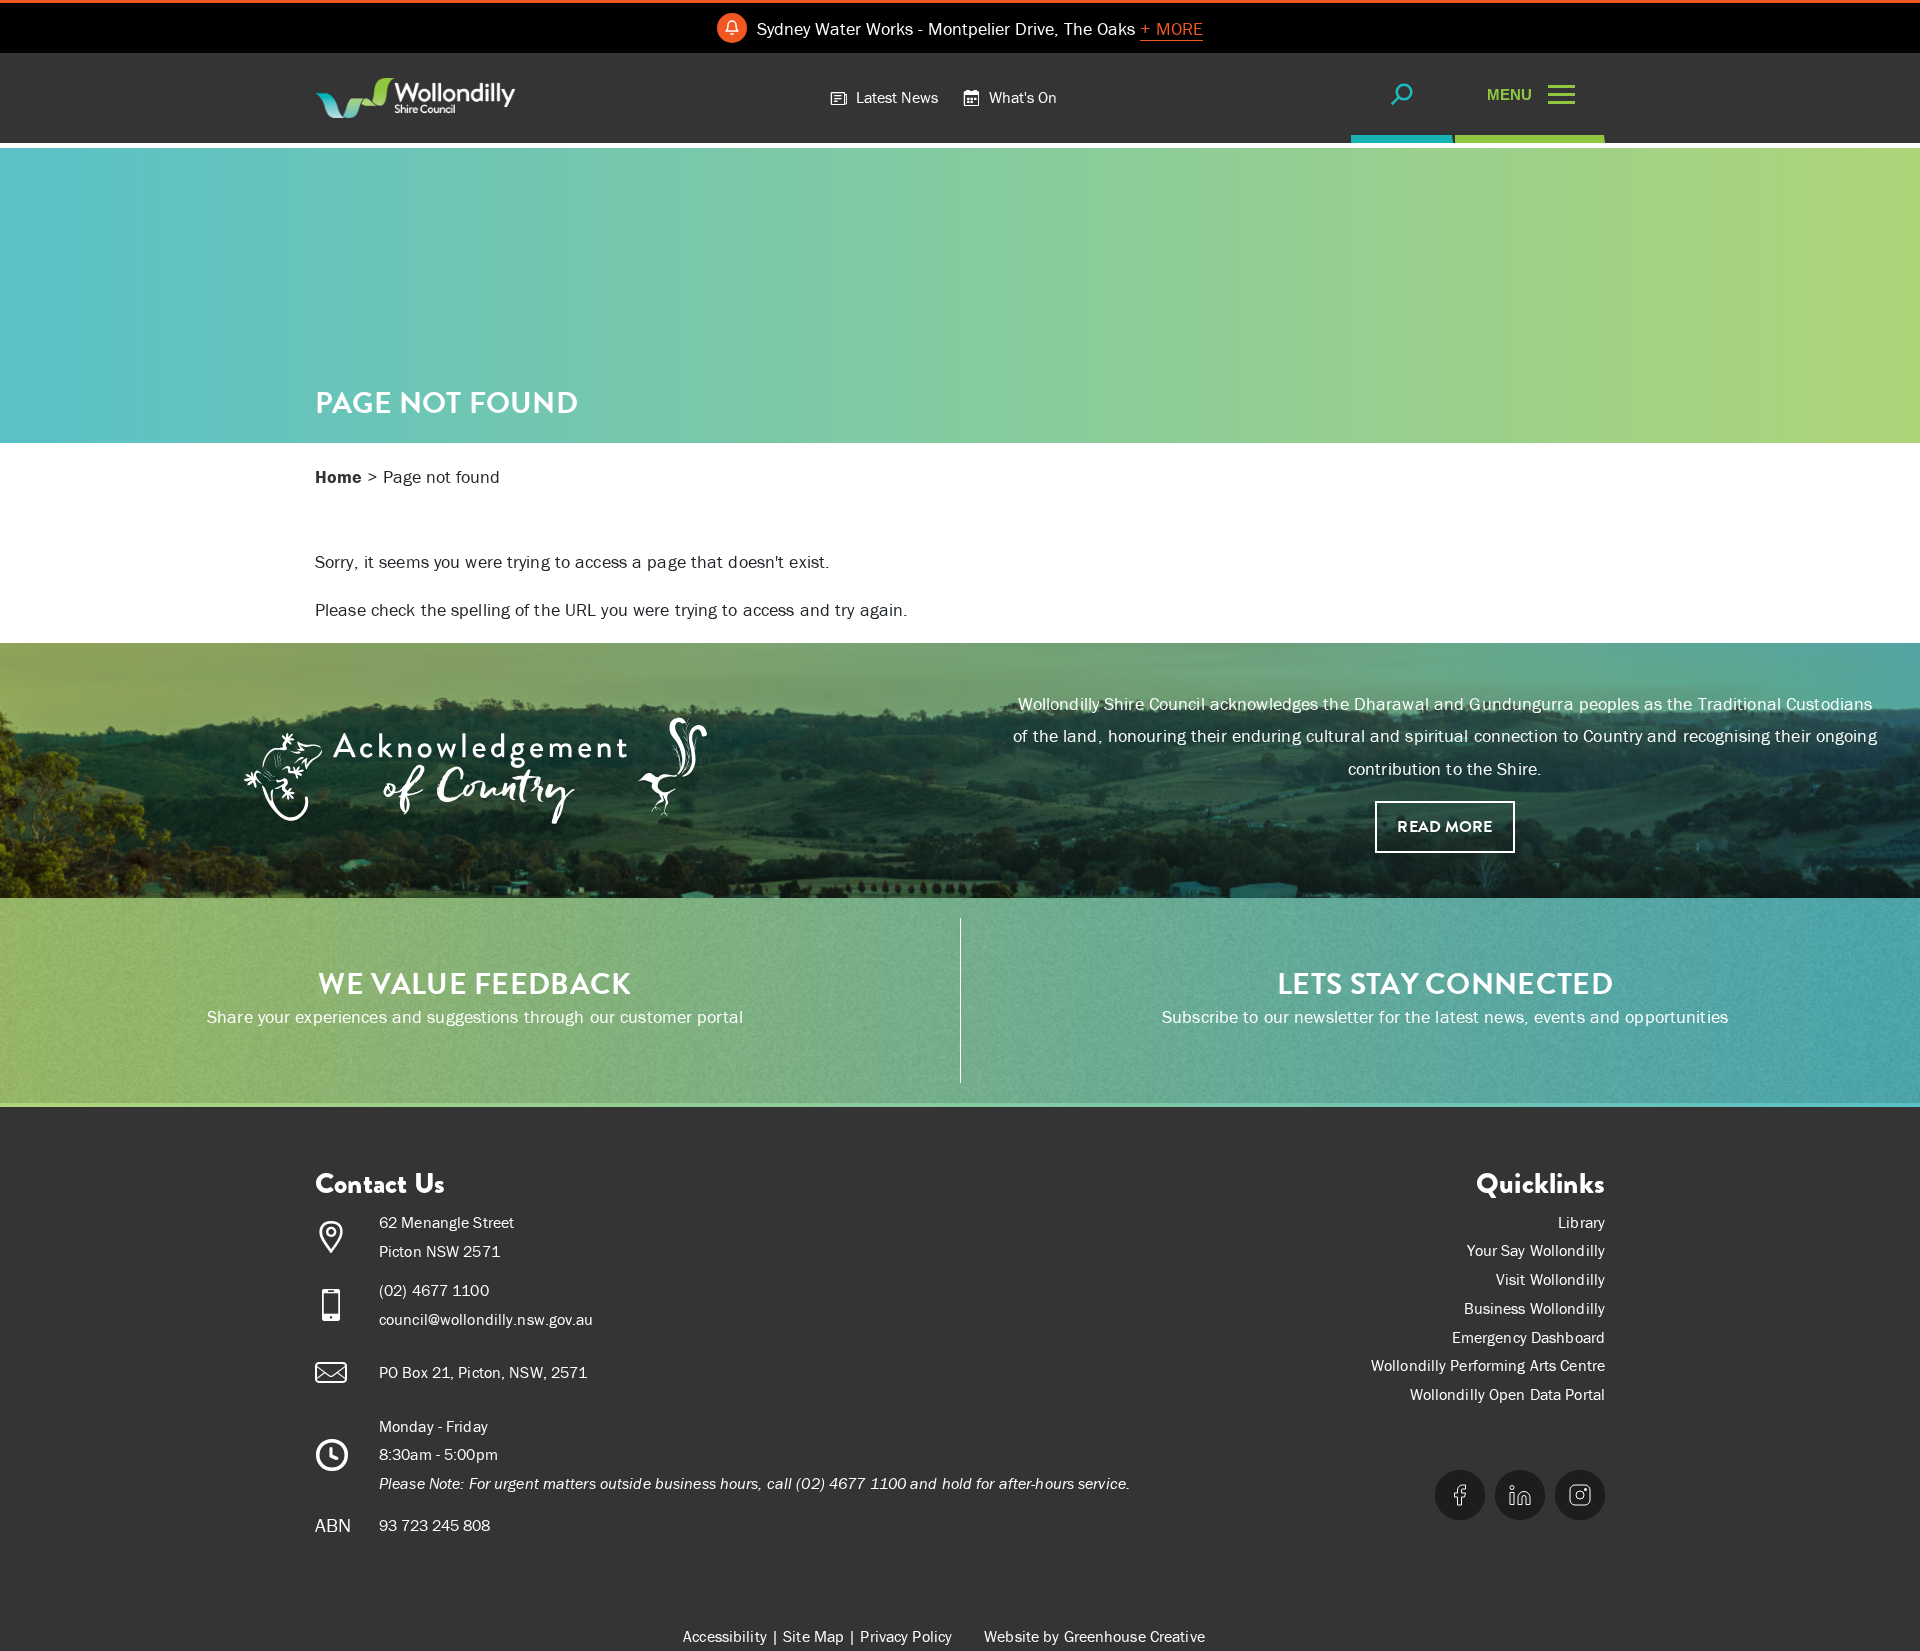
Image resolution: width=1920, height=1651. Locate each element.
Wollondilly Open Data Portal (1507, 1394)
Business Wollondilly (1534, 1308)
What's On (1021, 97)
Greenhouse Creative (1134, 1636)
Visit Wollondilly (1550, 1279)
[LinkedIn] (1520, 1495)
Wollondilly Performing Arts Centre (1488, 1365)
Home (338, 476)
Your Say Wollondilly (1536, 1250)
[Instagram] (1580, 1495)
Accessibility (725, 1636)
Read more (1444, 827)
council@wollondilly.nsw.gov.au (486, 1319)
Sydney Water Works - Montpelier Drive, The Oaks (980, 28)
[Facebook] (1460, 1495)
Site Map (813, 1636)
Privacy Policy (906, 1636)
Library (1581, 1222)
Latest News (895, 97)
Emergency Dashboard (1528, 1337)
